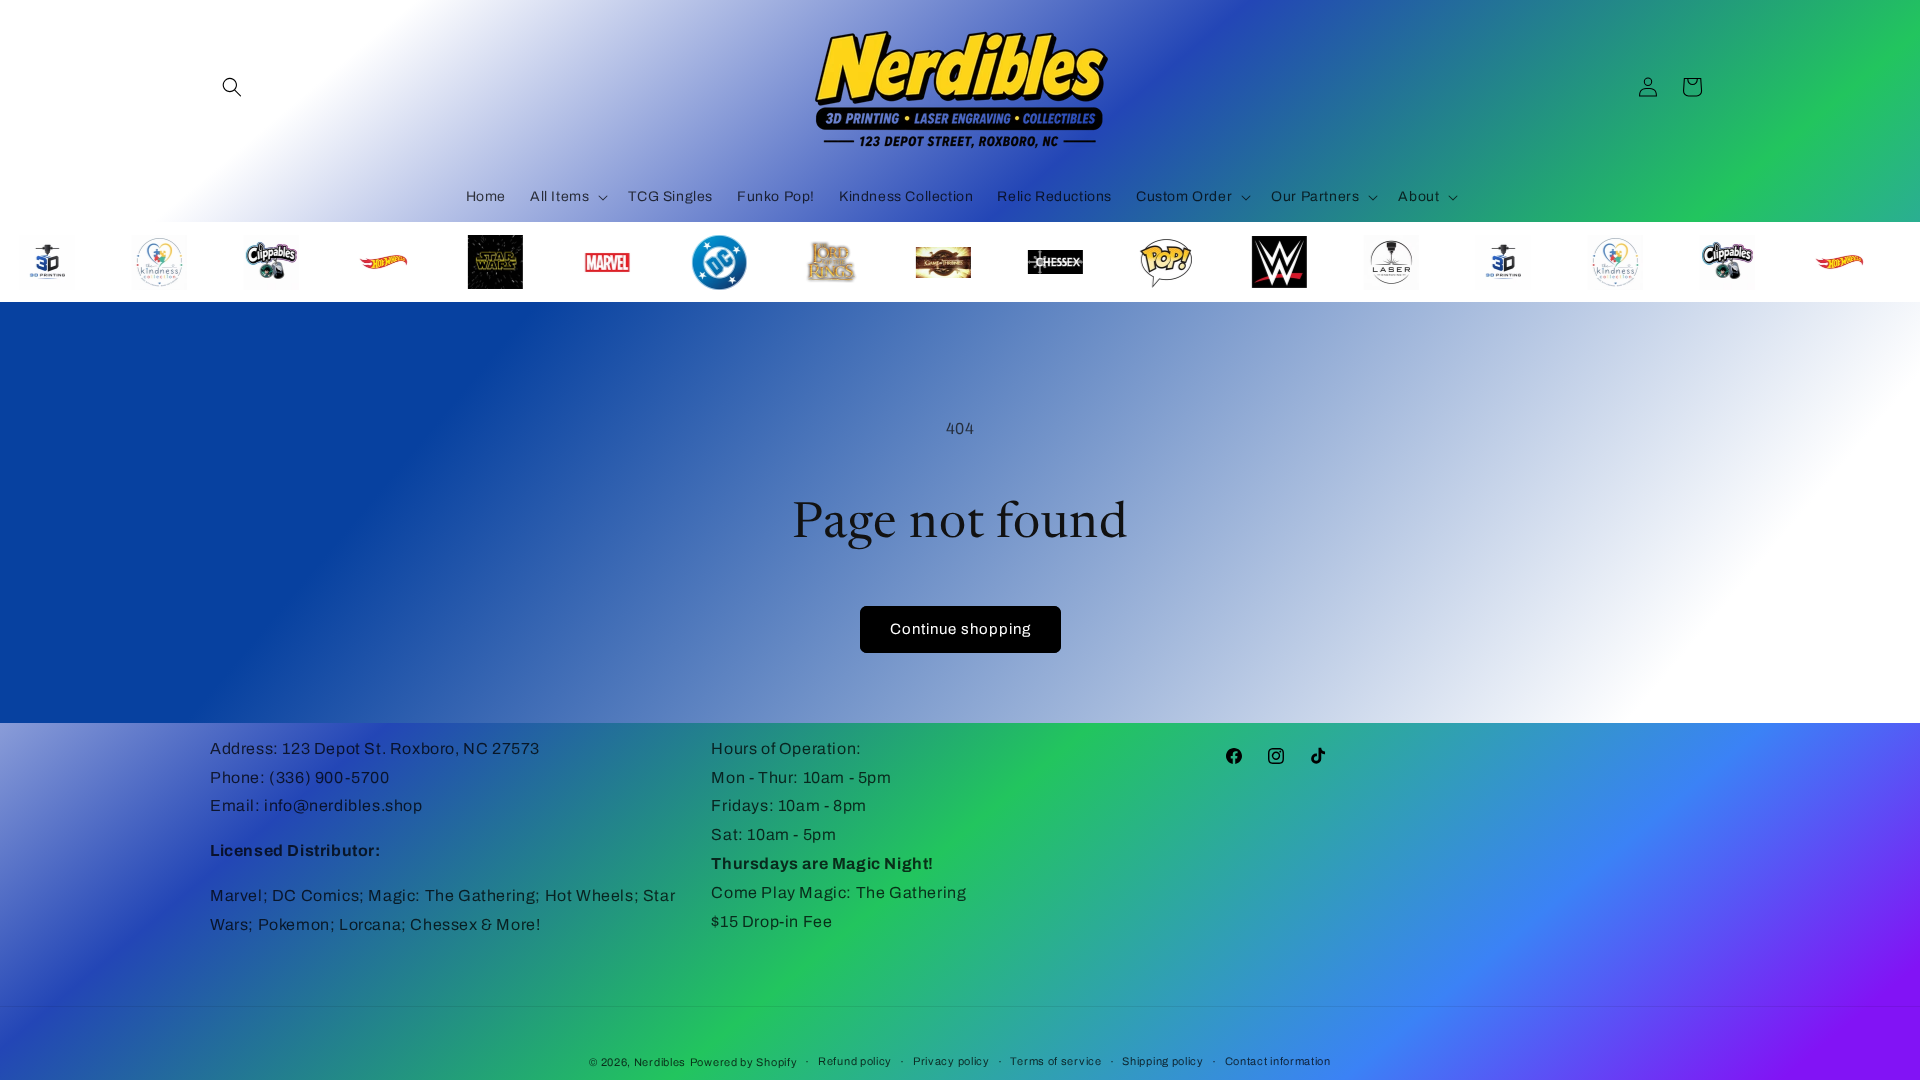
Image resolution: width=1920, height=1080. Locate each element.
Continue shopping (960, 629)
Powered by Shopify (744, 1062)
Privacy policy (951, 1061)
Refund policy (855, 1061)
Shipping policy (1163, 1061)
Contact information (1278, 1061)
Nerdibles (660, 1062)
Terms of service (1055, 1061)
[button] (232, 87)
